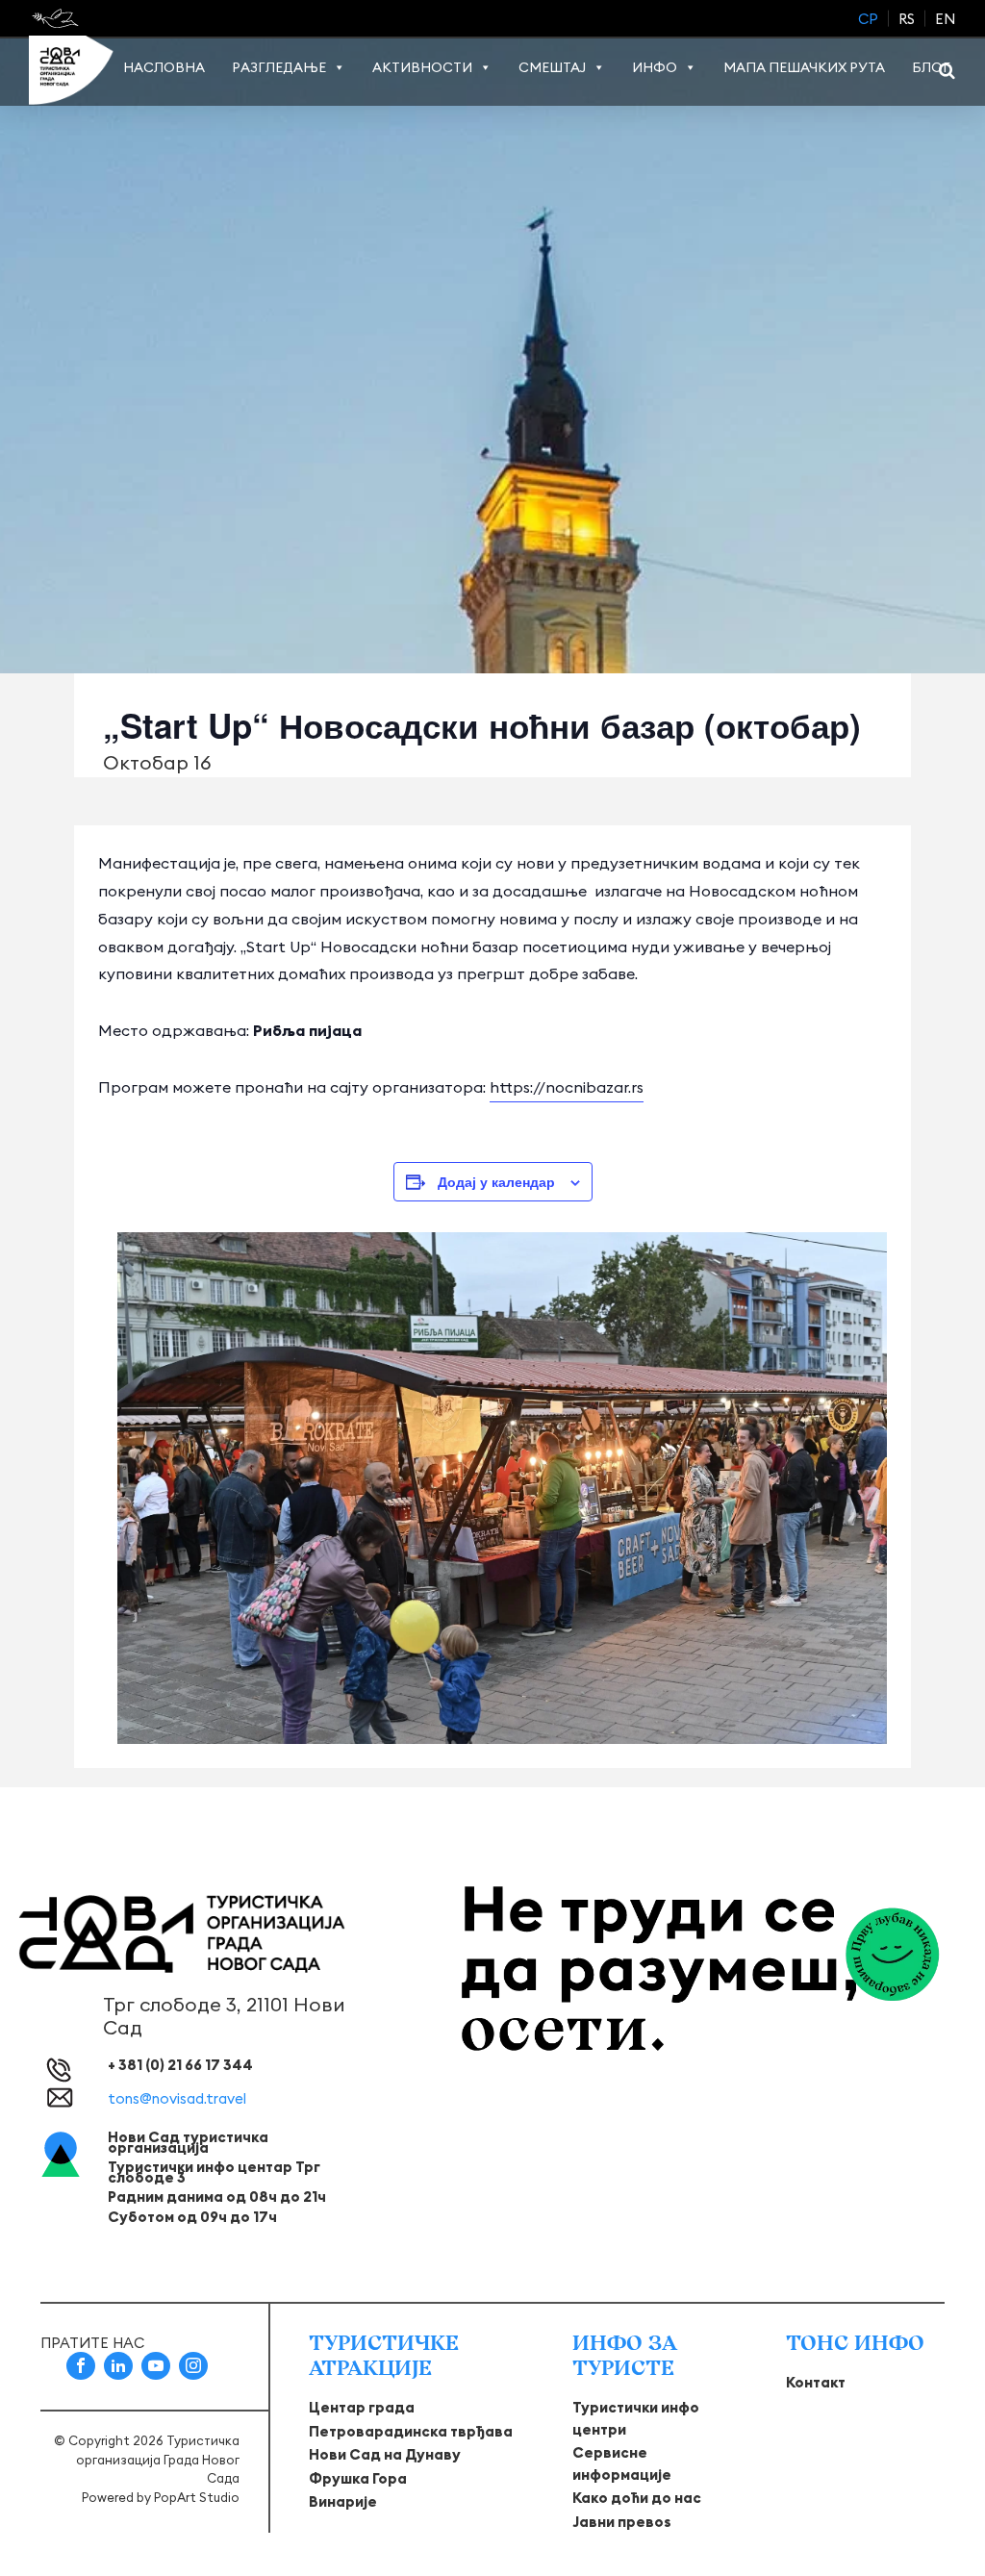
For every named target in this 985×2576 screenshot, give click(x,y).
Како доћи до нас (637, 2498)
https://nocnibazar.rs (567, 1087)
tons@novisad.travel (177, 2098)
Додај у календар (496, 1181)
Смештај (552, 67)
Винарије (343, 2501)
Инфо (655, 67)
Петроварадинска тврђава (411, 2431)
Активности (422, 67)
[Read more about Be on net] (57, 18)
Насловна (164, 67)
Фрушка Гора (358, 2478)
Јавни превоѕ (622, 2522)
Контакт (816, 2382)
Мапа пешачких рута (804, 67)
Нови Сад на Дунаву (385, 2454)
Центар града (362, 2407)
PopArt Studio (197, 2497)
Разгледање (279, 67)
